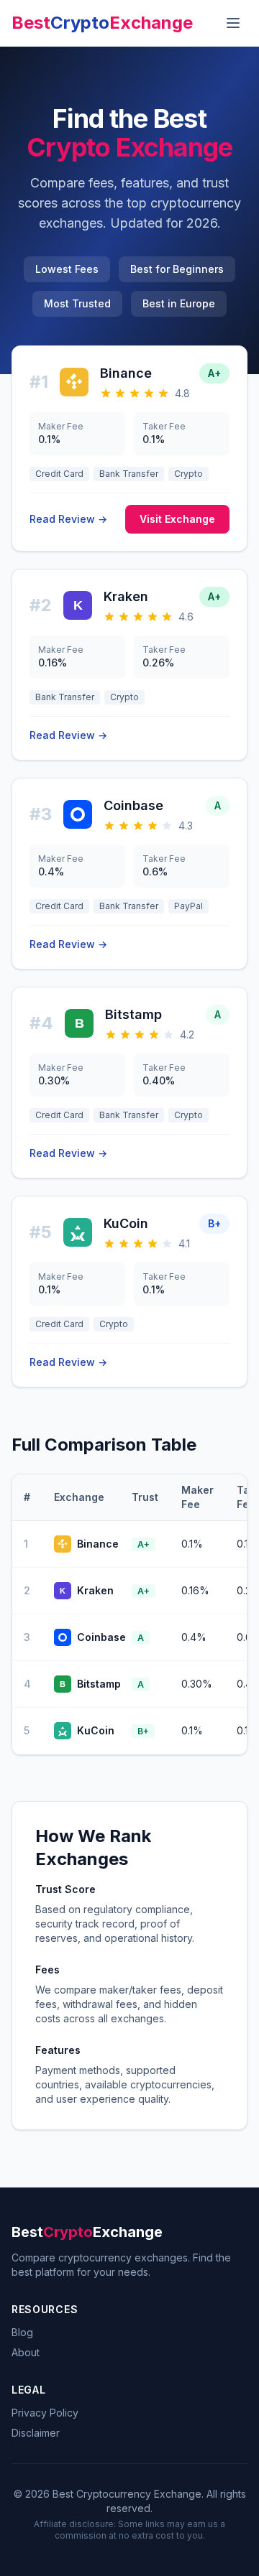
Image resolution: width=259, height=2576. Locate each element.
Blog (22, 2332)
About (26, 2352)
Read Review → (68, 519)
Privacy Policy (45, 2413)
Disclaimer (36, 2433)
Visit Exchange (177, 519)
